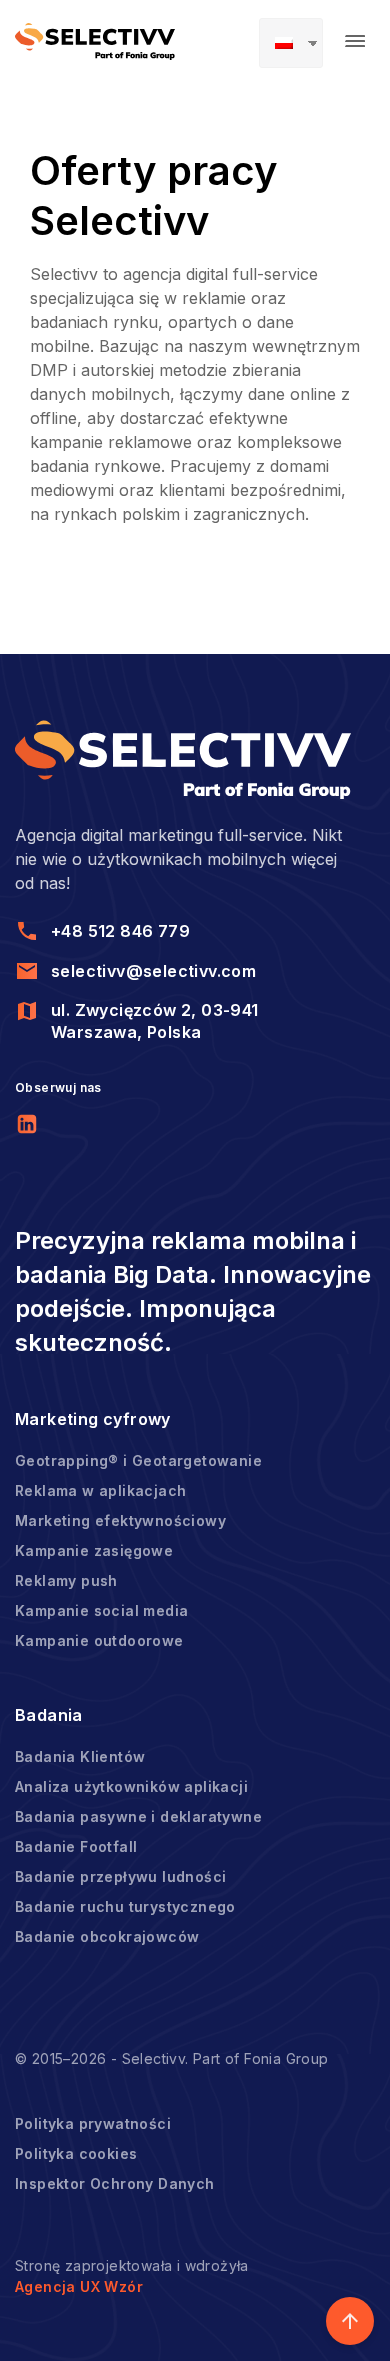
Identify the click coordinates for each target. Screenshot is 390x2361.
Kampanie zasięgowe (94, 1550)
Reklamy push (66, 1580)
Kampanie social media (101, 1610)
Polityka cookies (76, 2153)
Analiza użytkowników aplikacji (131, 1786)
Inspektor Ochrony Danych (115, 2183)
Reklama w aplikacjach (100, 1490)
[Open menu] (355, 41)
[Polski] (291, 43)
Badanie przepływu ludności (120, 1876)
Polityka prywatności (93, 2123)
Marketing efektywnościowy (120, 1520)
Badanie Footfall (76, 1846)
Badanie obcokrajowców (107, 1936)
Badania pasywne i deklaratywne (138, 1816)
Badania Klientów (80, 1756)
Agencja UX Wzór (79, 2286)
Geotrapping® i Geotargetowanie (138, 1460)
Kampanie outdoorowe (99, 1640)
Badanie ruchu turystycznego (125, 1906)
